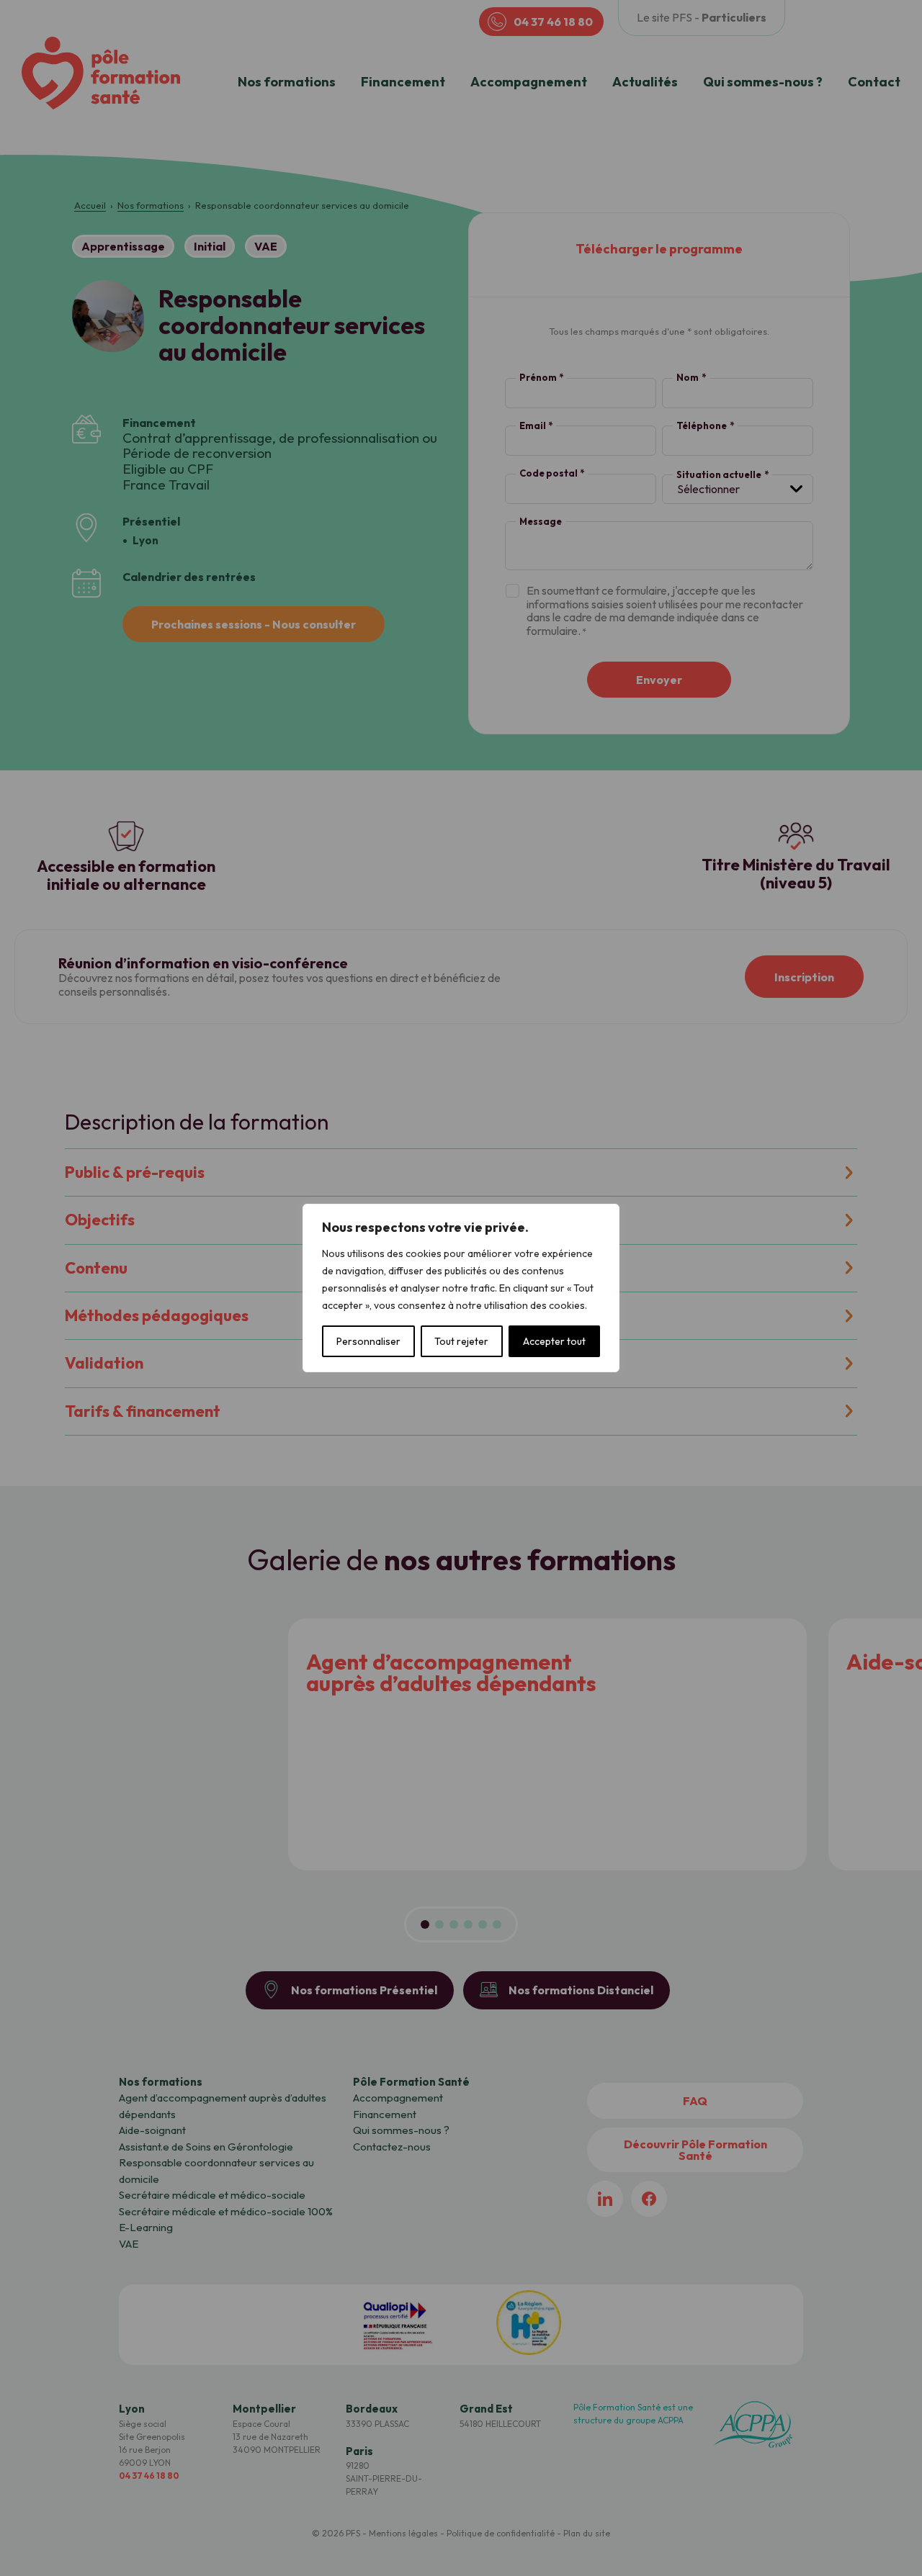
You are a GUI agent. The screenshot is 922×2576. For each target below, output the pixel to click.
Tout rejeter (461, 1341)
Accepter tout (554, 1341)
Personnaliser (368, 1341)
